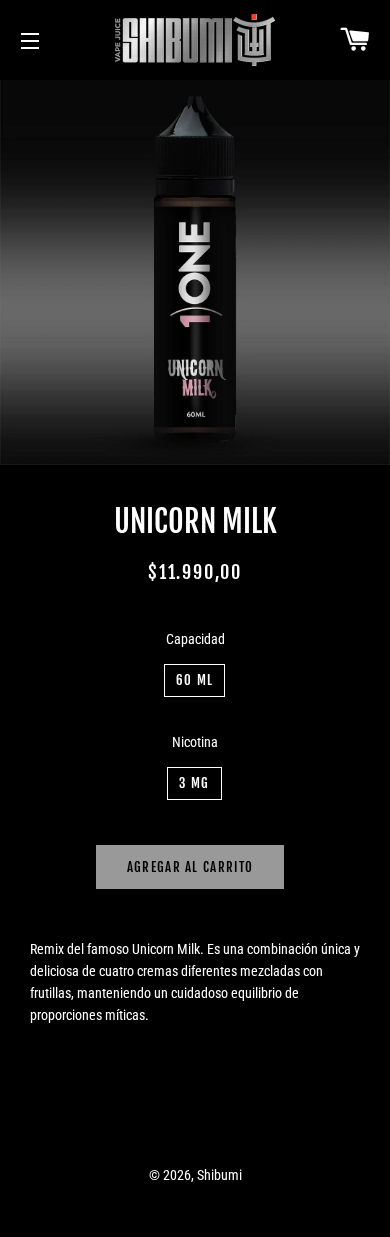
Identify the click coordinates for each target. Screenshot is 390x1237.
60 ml (195, 680)
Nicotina (195, 742)
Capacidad (195, 639)
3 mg (194, 783)
